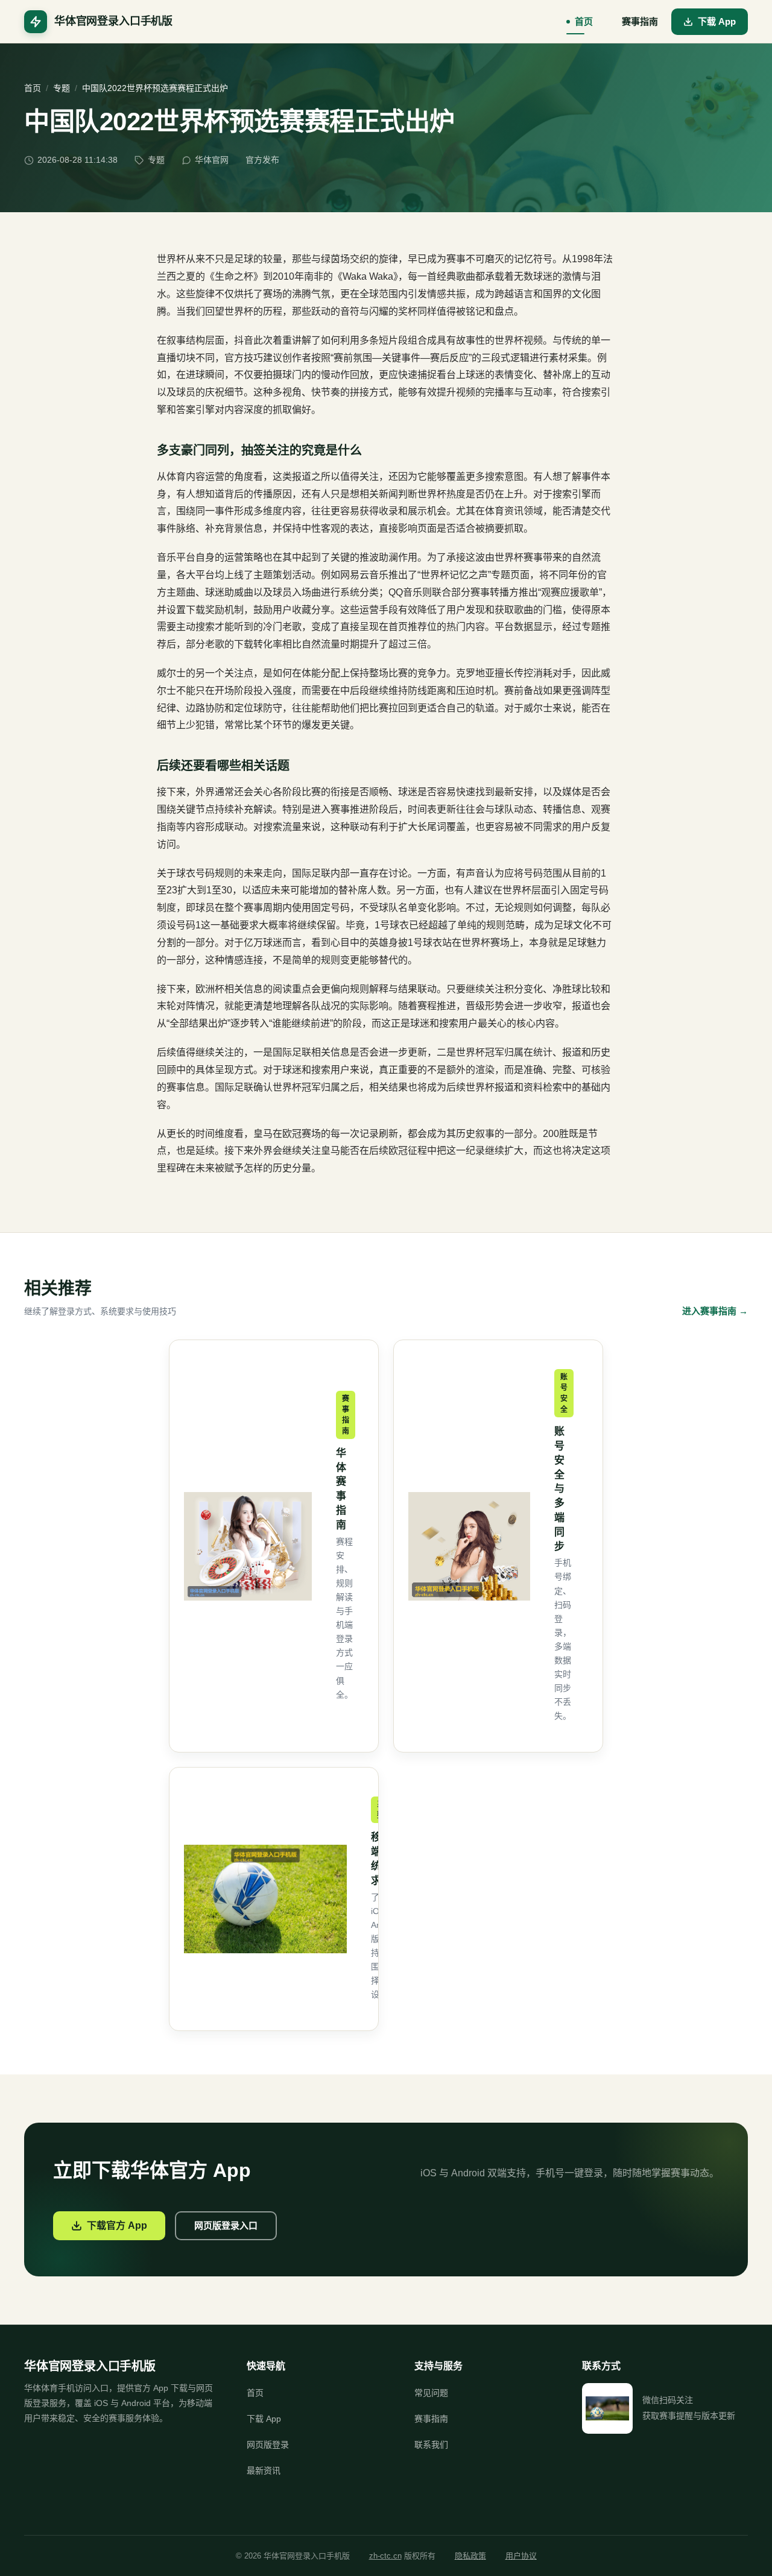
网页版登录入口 (226, 2225)
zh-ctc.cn (385, 2556)
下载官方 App (117, 2225)
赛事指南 (640, 21)
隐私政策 (470, 2556)
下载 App (717, 21)
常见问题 (431, 2393)
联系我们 (431, 2445)
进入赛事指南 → (715, 1311)
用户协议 (521, 2556)
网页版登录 (268, 2445)
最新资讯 (264, 2471)
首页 (584, 21)
